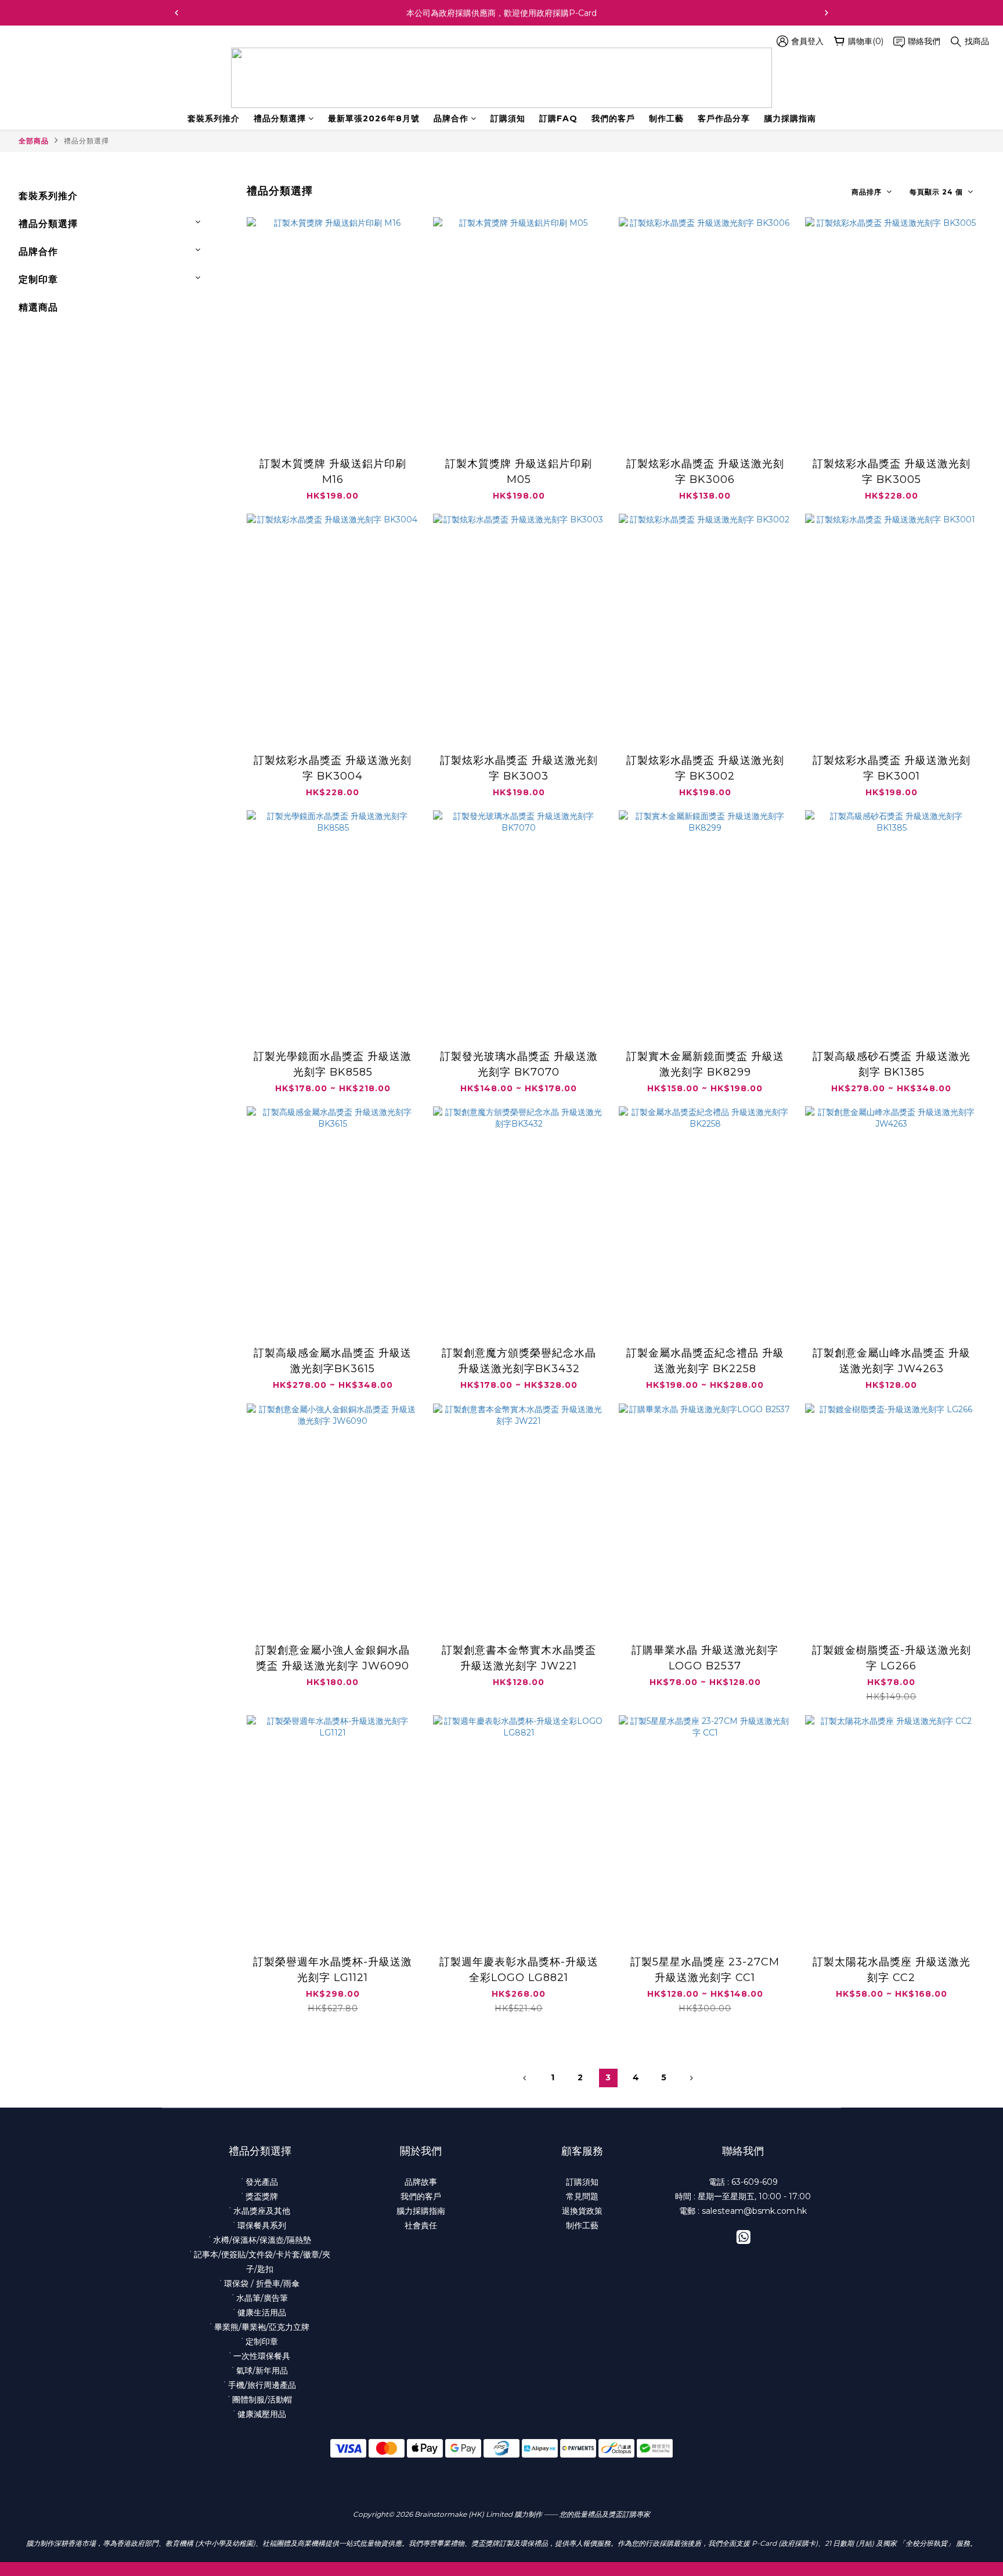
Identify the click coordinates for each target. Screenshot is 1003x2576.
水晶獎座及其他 (262, 2211)
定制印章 (38, 279)
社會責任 (421, 2225)
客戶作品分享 (724, 118)
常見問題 (582, 2196)
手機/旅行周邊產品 (262, 2385)
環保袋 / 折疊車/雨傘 (262, 2283)
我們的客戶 (613, 118)
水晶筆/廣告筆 (262, 2298)
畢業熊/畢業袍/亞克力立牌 (262, 2327)
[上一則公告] (176, 13)
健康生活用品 (262, 2312)
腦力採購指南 (790, 118)
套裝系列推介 (214, 118)
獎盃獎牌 (262, 2196)
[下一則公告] (827, 13)
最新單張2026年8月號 (374, 118)
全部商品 (34, 141)
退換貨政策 (582, 2211)
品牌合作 (451, 118)
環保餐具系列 (262, 2225)
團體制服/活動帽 (262, 2400)
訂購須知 (508, 118)
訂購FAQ (558, 118)
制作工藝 (666, 118)
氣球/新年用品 (262, 2371)
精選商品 (38, 307)
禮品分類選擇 (280, 118)
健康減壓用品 (262, 2414)
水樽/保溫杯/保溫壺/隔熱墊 (262, 2240)
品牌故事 (421, 2182)
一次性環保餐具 (262, 2356)
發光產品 (262, 2182)
